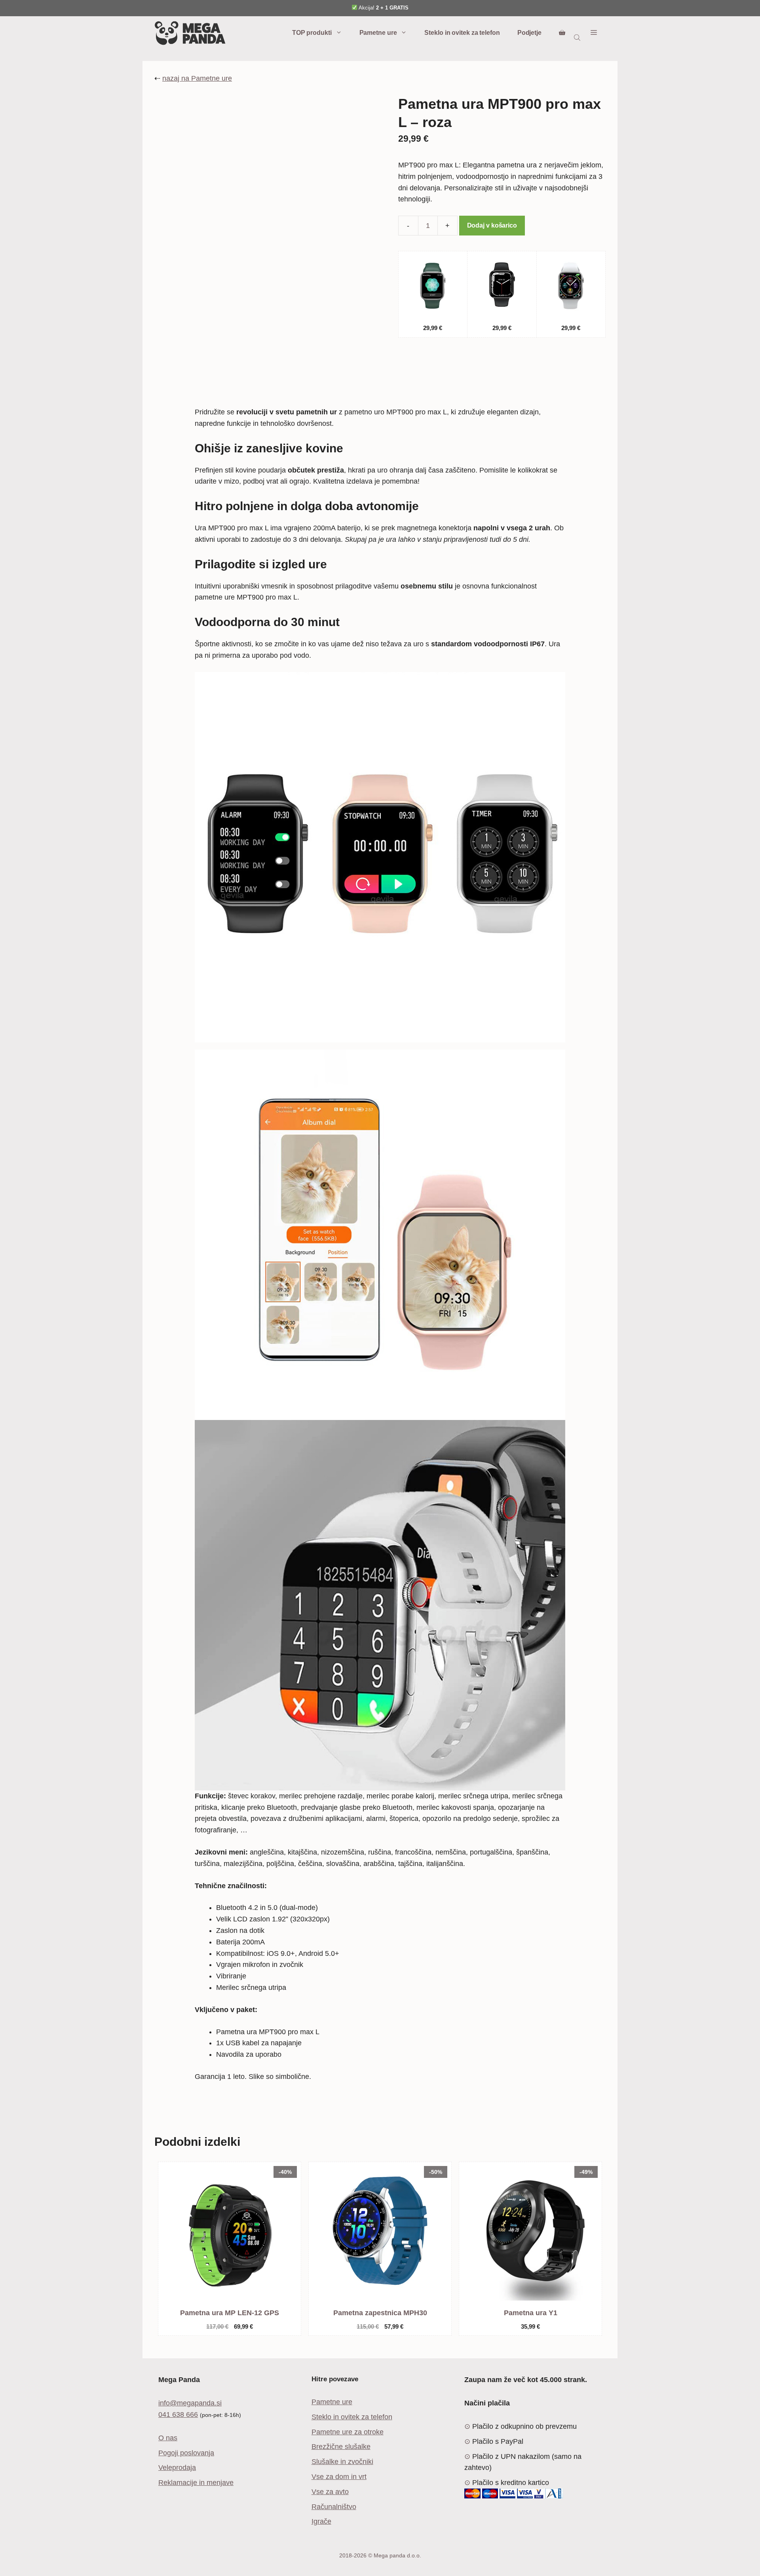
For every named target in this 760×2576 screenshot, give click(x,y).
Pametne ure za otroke (348, 2432)
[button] (594, 33)
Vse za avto (330, 2492)
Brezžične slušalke (341, 2447)
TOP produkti (312, 33)
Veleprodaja (177, 2468)
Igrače (321, 2521)
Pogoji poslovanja (186, 2453)
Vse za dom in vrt (339, 2477)
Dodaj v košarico (492, 225)
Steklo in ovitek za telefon (462, 33)
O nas (168, 2438)
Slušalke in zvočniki (342, 2462)
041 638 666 (178, 2415)
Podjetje (529, 33)
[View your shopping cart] (562, 33)
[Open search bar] (578, 37)
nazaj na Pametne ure (197, 78)
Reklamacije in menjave (196, 2483)
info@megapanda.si (190, 2403)
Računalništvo (334, 2507)
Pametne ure (378, 33)
